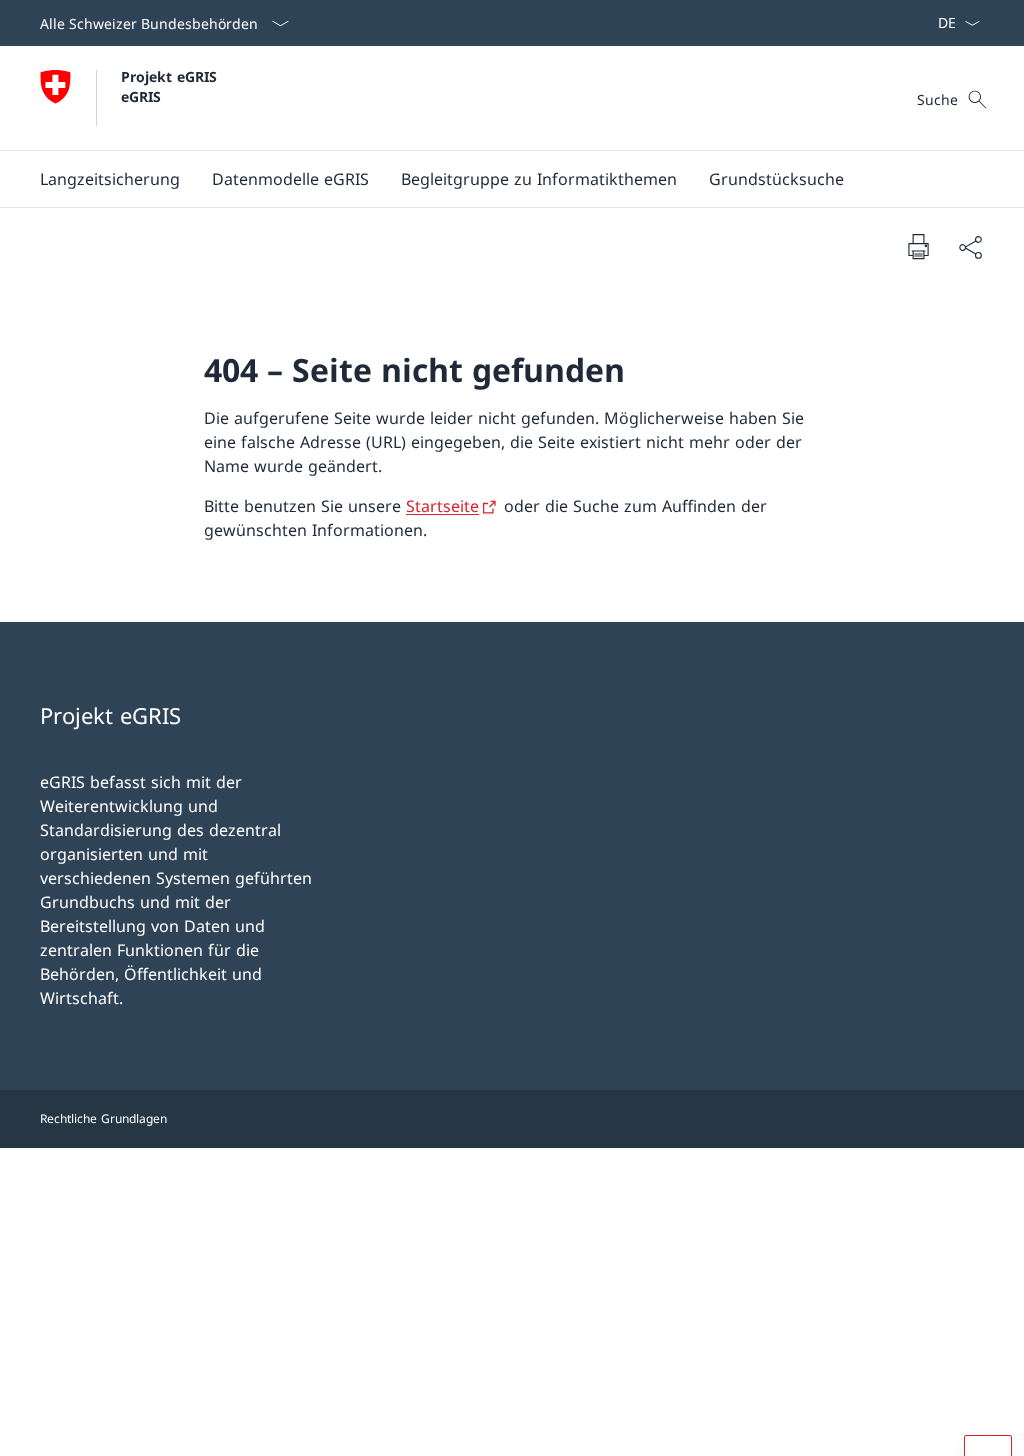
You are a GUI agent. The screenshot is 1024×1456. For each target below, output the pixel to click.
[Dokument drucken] (918, 246)
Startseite (442, 506)
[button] (110, 179)
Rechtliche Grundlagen (103, 1118)
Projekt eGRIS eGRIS (171, 86)
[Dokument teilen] (970, 247)
